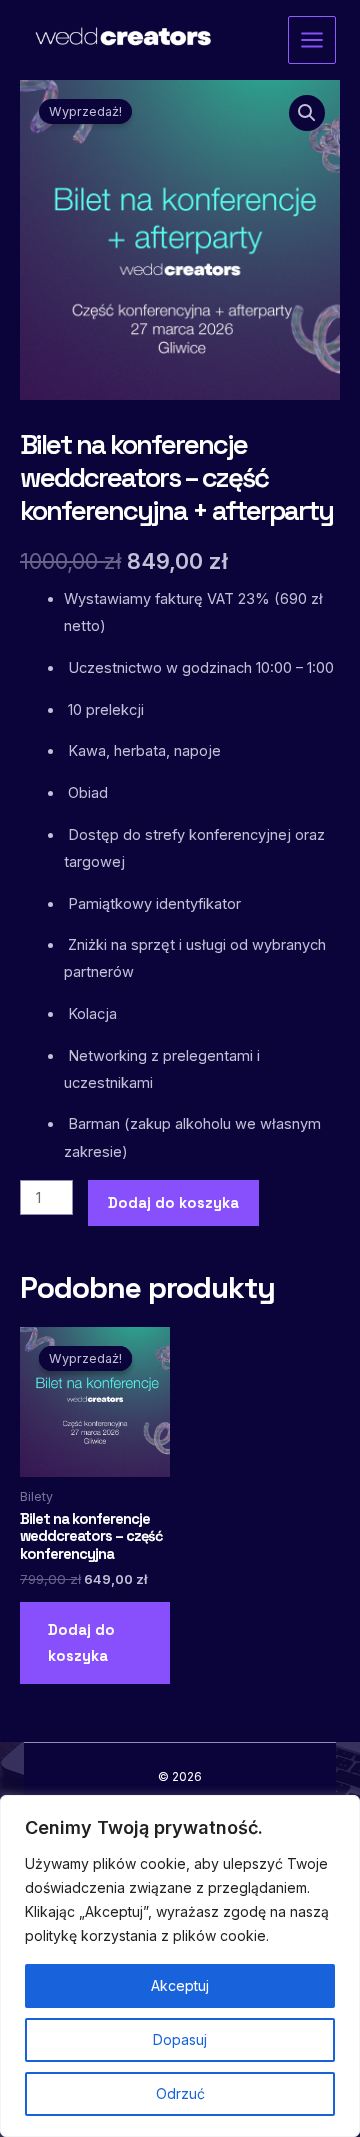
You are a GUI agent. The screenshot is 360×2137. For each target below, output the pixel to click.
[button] (307, 113)
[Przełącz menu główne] (312, 40)
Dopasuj (180, 2039)
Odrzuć (180, 2093)
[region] (180, 1966)
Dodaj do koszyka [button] (81, 1643)
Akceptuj (180, 1985)
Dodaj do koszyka (173, 1203)
